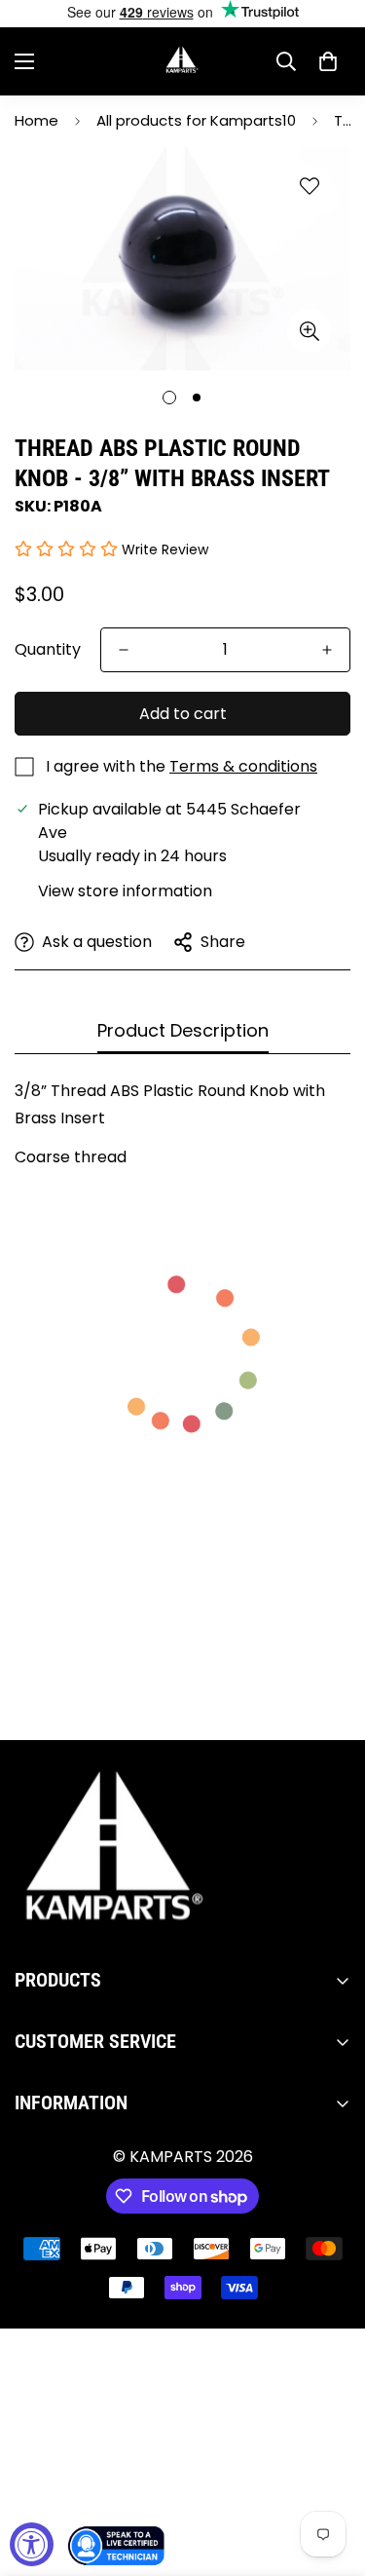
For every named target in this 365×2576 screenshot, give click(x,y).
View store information (125, 891)
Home (36, 120)
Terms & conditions (243, 766)
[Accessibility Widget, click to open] (32, 2544)
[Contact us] (117, 2546)
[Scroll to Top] (330, 2473)
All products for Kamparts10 (196, 120)
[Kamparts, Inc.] (182, 61)
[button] (328, 61)
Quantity (48, 649)
